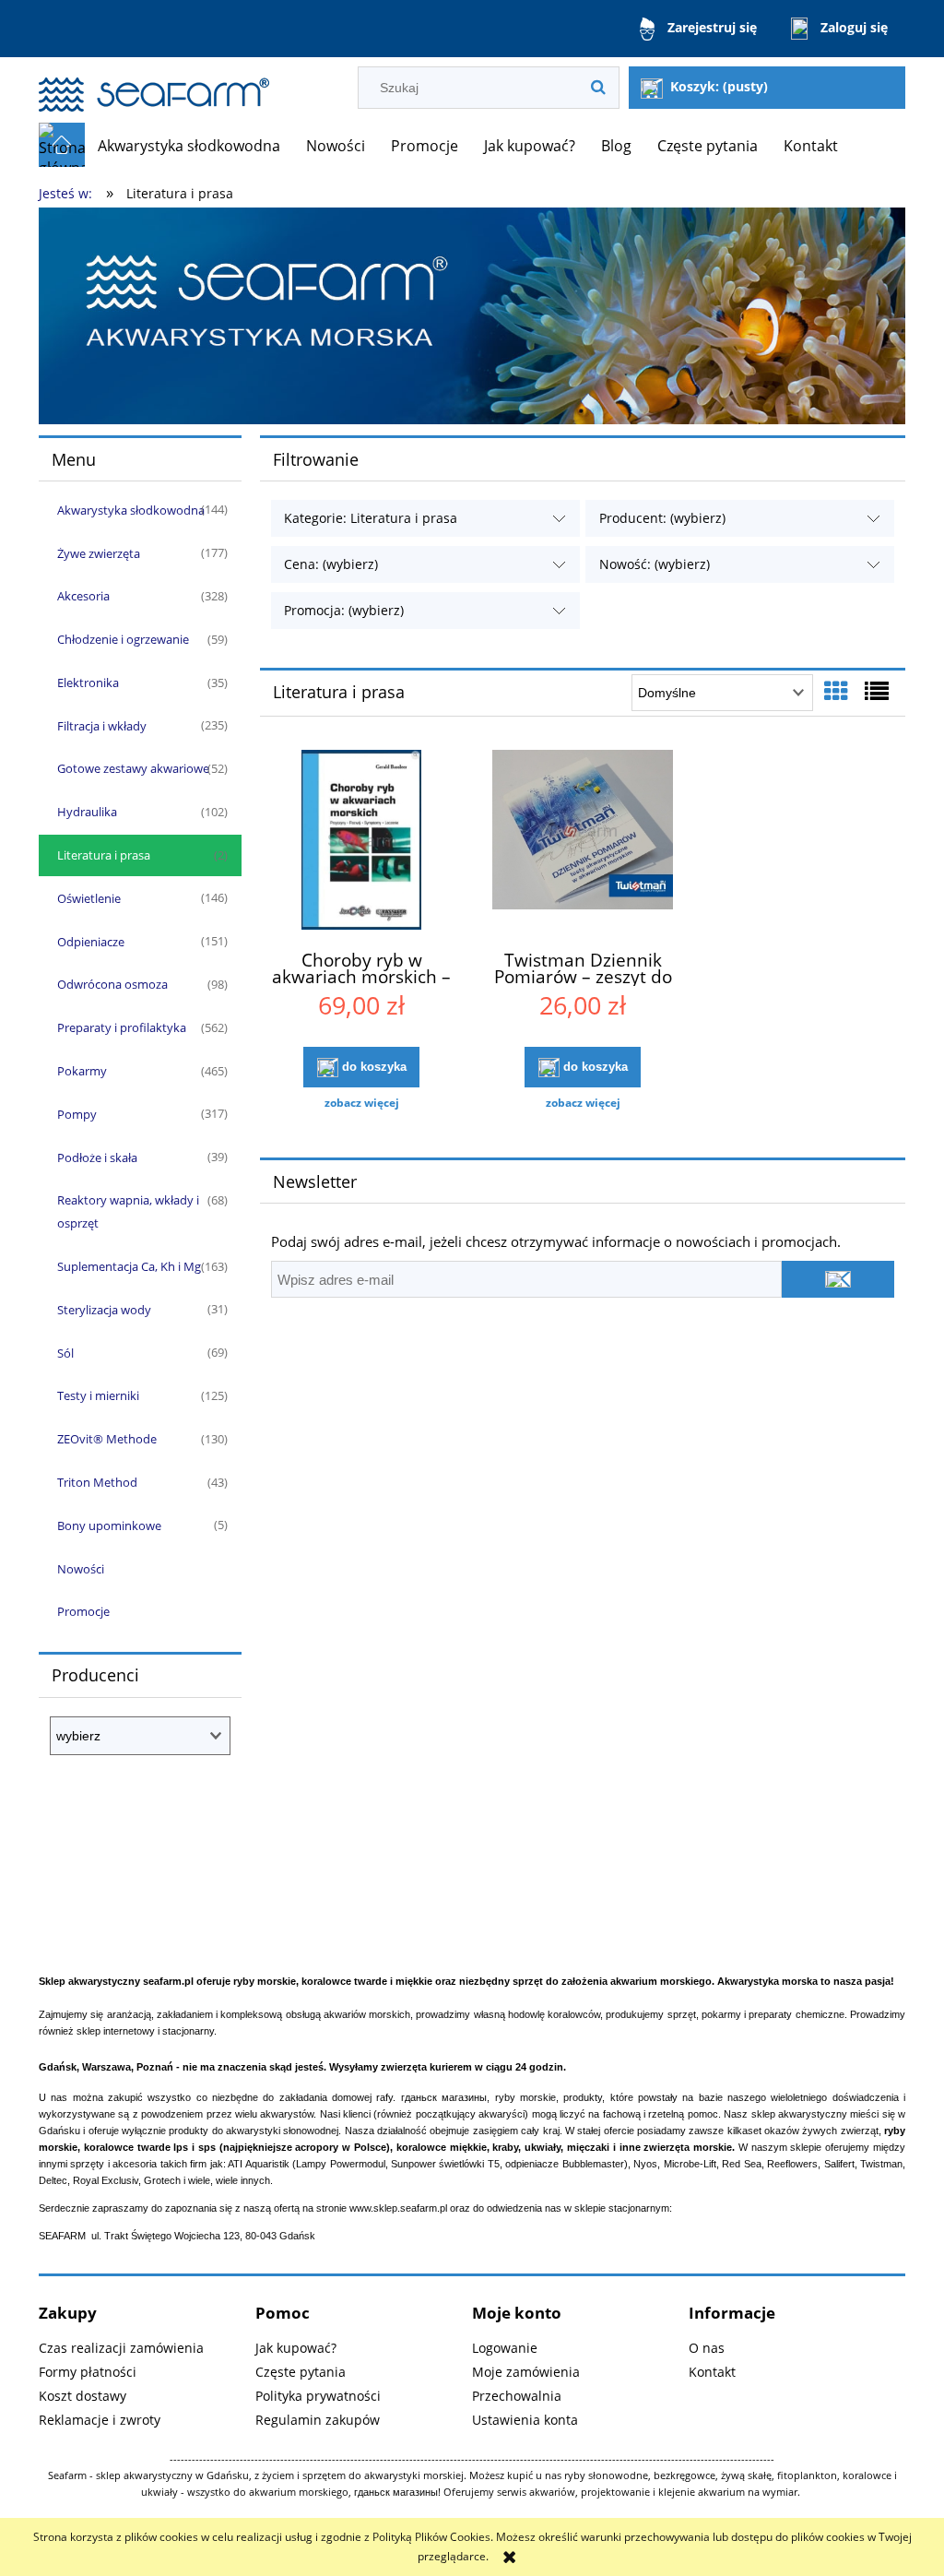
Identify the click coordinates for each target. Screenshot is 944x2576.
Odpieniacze (91, 942)
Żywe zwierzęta (99, 553)
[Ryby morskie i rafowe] (472, 315)
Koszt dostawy (83, 2396)
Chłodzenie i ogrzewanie (123, 639)
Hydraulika (87, 812)
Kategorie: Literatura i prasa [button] (371, 518)
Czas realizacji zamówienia (121, 2348)
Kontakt (712, 2372)
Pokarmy (82, 1071)
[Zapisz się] (838, 1279)
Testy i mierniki (98, 1395)
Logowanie (505, 2348)
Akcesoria (83, 596)
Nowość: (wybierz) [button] (655, 564)
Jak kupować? (296, 2348)
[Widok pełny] (877, 691)
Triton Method (97, 1482)
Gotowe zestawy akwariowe (133, 768)
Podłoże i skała (97, 1157)
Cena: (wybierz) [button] (331, 564)
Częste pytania (301, 2372)
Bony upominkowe (109, 1525)
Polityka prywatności (318, 2396)
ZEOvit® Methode (107, 1439)
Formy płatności (88, 2372)
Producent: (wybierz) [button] (662, 518)
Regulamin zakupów (318, 2420)
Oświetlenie (89, 898)
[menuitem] (189, 146)
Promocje (83, 1611)
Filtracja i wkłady (102, 726)
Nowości (81, 1569)
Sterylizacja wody (104, 1310)
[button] (361, 1103)
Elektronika (88, 683)
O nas (707, 2348)
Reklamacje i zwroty (100, 2420)
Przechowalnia (517, 2396)
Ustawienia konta (525, 2420)
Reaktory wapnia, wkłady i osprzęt (128, 1211)
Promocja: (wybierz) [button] (344, 610)
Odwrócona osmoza (112, 984)
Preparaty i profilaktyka (122, 1027)
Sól (65, 1353)
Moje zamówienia (526, 2372)
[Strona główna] (154, 86)
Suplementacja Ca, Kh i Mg (129, 1266)
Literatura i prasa (104, 855)
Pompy (77, 1114)
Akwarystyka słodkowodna (131, 510)
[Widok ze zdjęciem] (836, 691)
